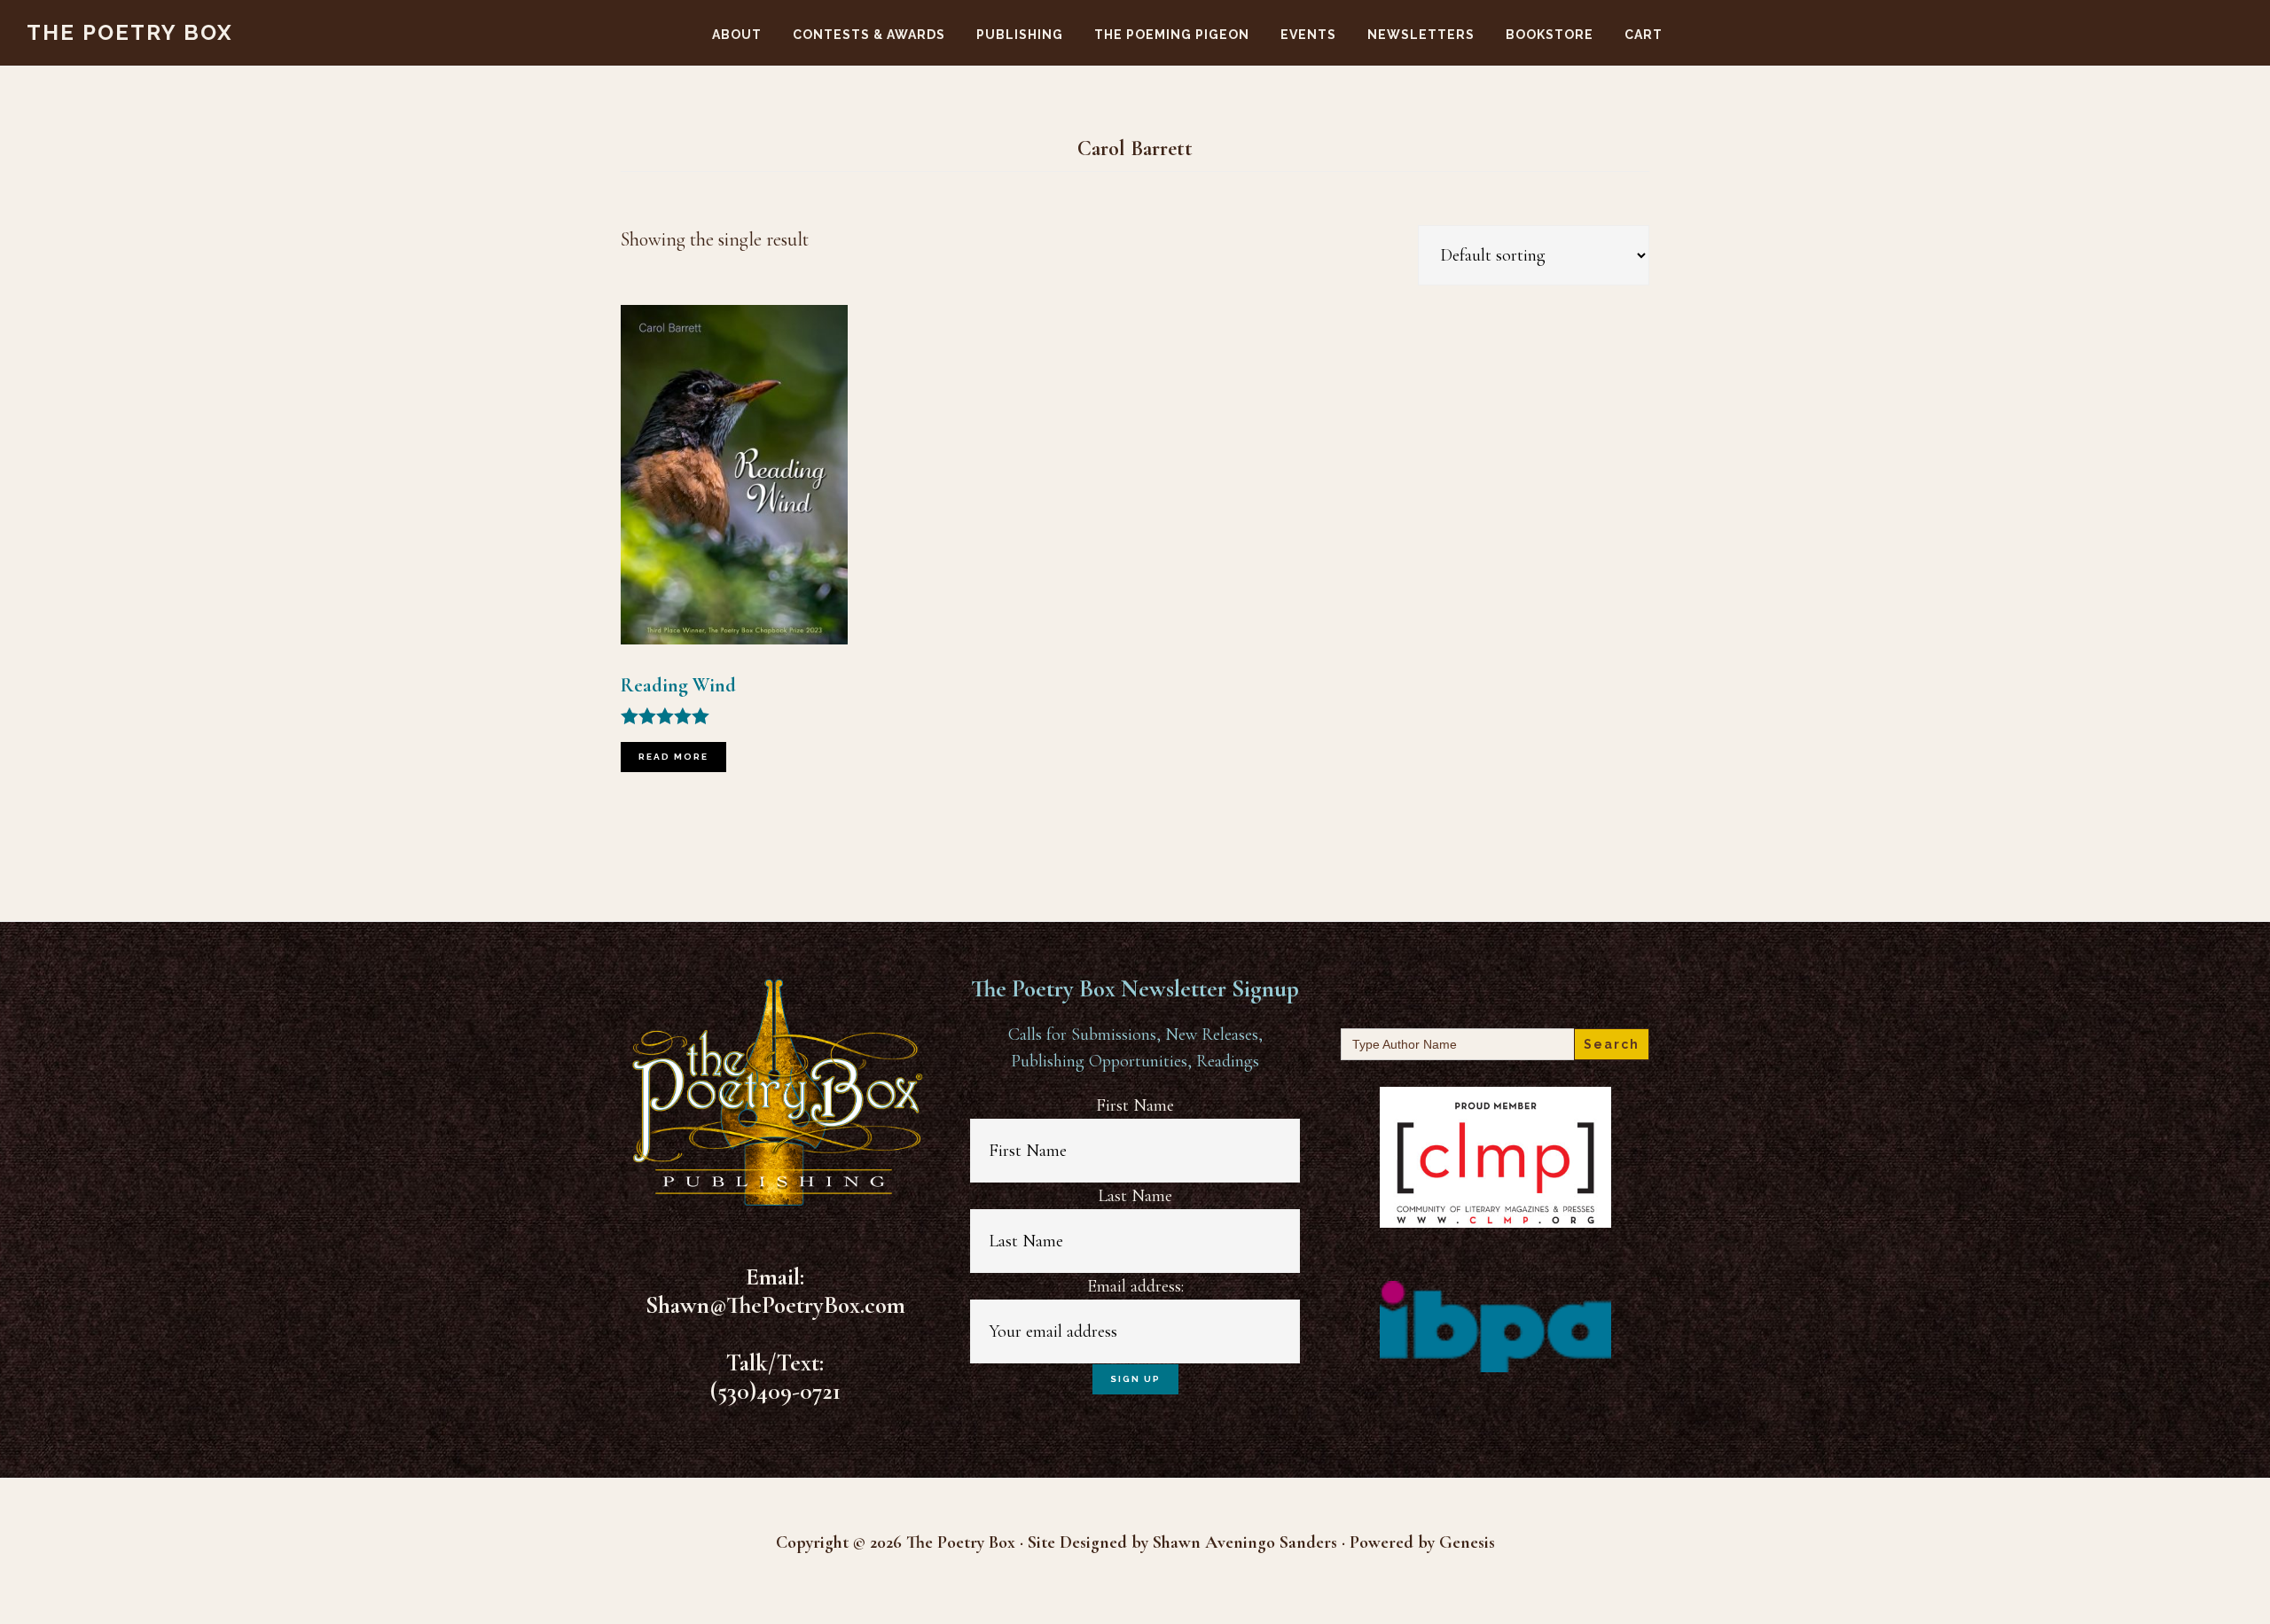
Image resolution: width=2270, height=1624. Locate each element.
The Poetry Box (130, 32)
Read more (673, 757)
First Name (1135, 1105)
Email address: (1135, 1286)
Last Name (1135, 1196)
